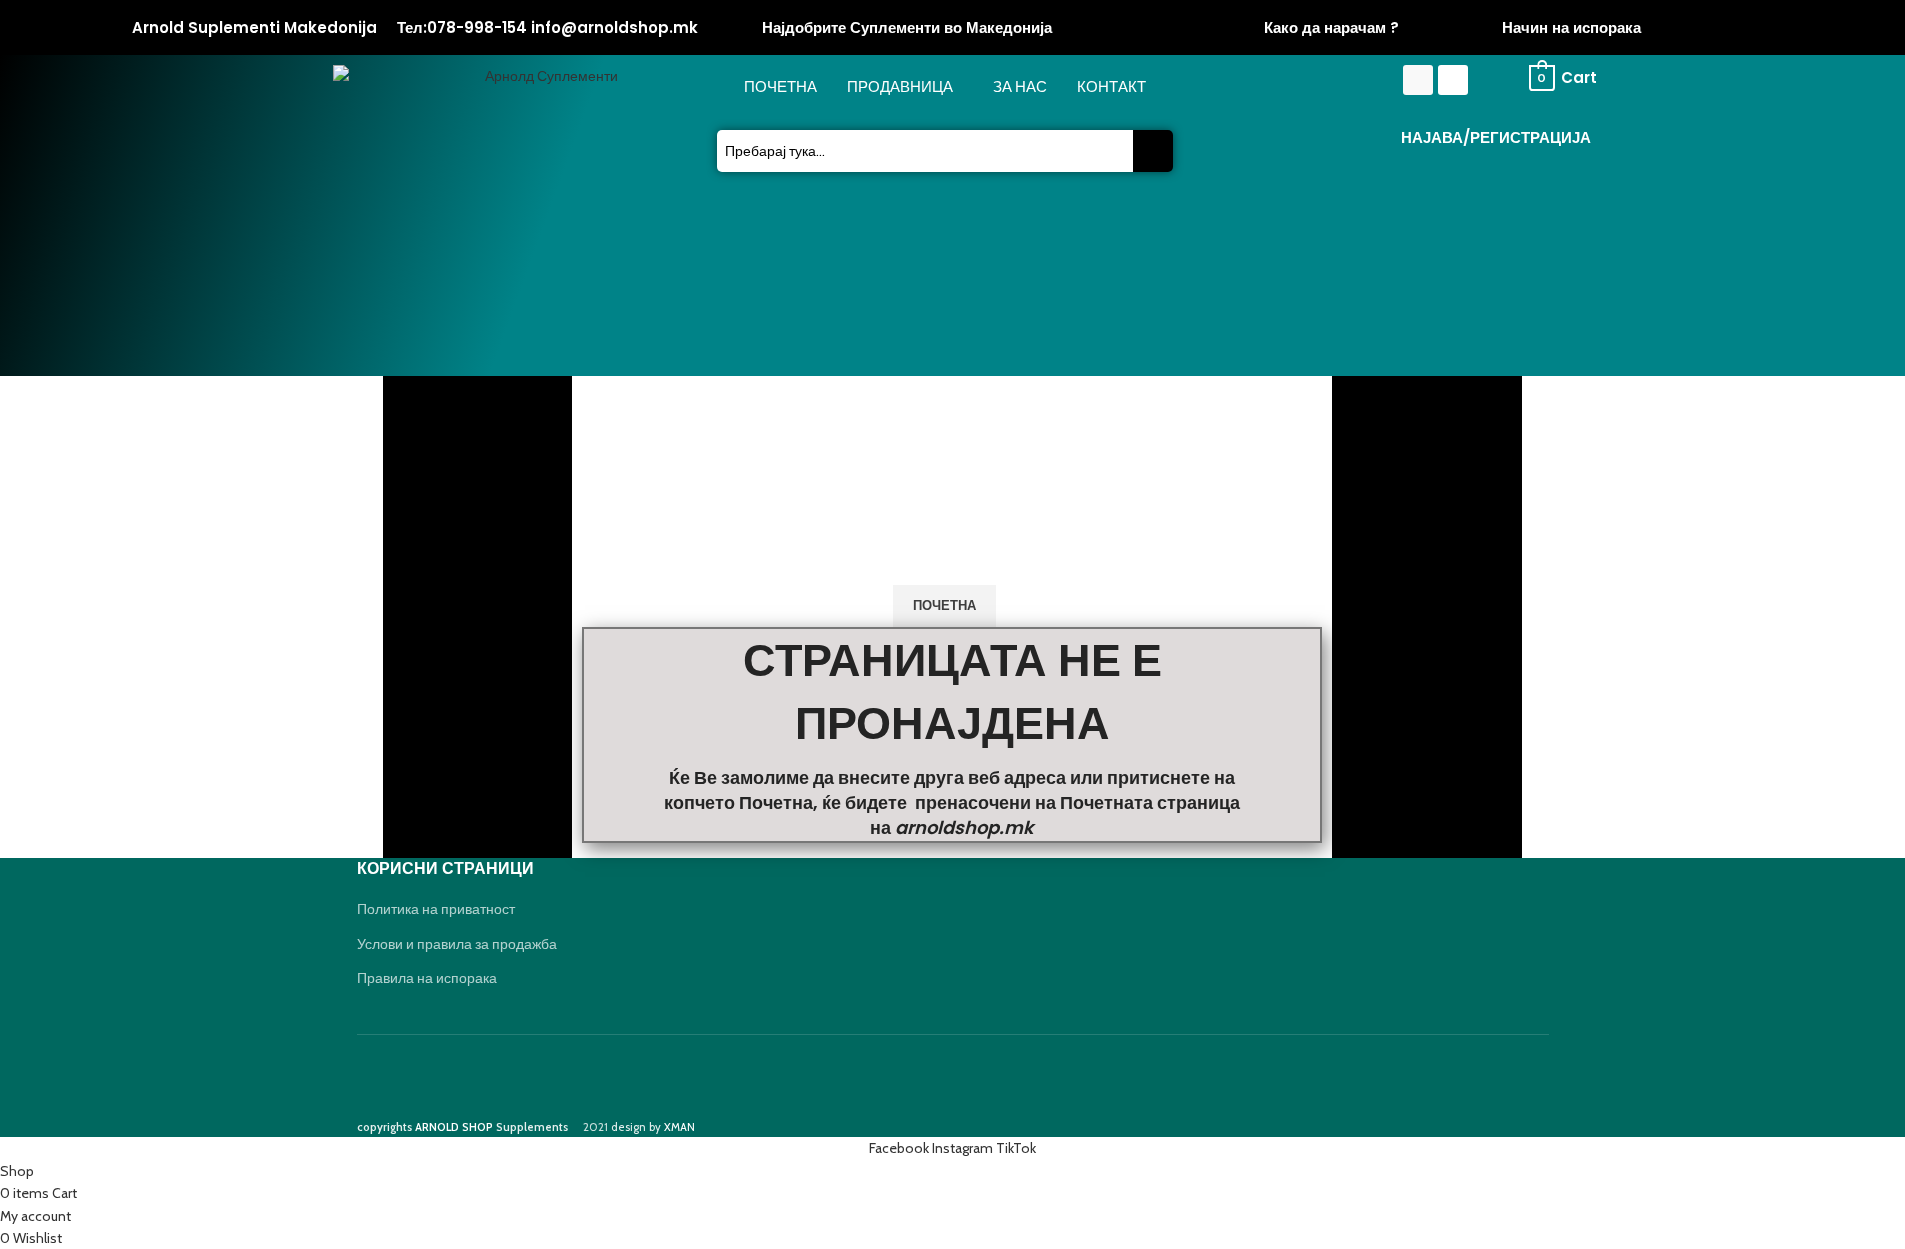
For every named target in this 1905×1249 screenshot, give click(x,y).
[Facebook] (1418, 80)
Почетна (780, 87)
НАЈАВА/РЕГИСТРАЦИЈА (1496, 137)
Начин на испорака (1571, 27)
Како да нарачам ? (1331, 27)
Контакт (1111, 87)
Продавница (900, 87)
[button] (905, 87)
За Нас (1020, 87)
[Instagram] (1453, 80)
